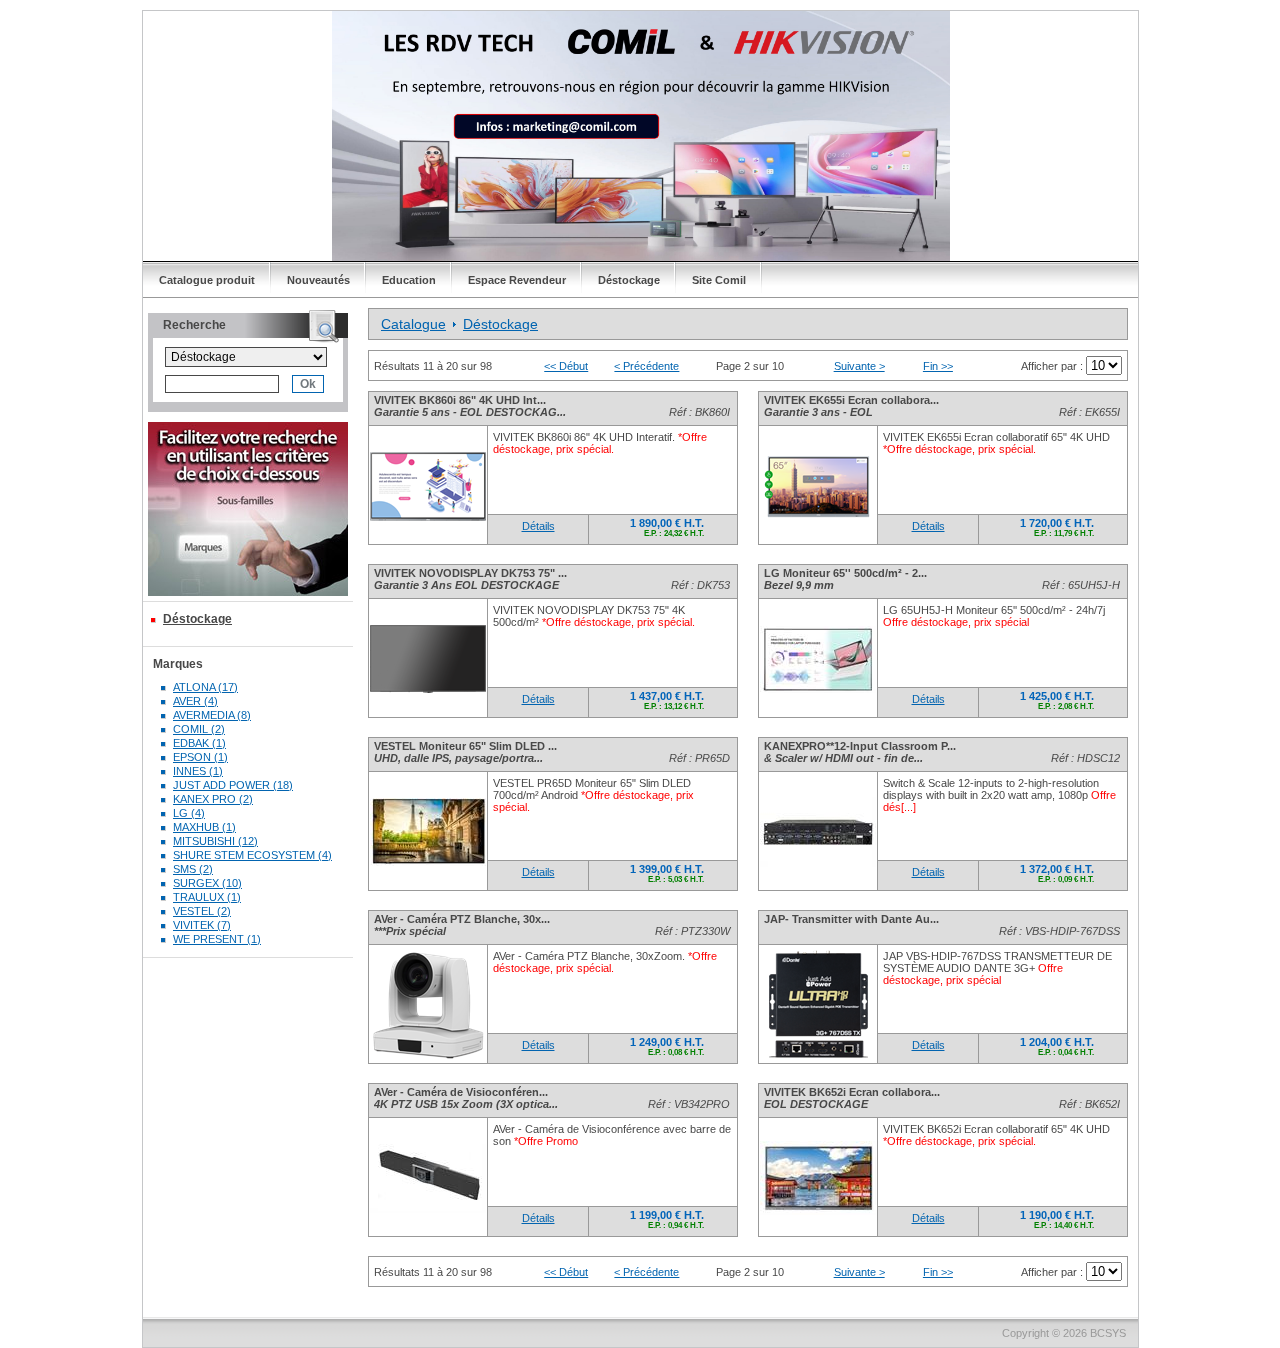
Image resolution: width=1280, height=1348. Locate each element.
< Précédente (646, 366)
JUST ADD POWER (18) (233, 785)
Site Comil (719, 280)
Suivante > (859, 366)
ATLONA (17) (205, 687)
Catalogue (413, 324)
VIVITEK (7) (202, 925)
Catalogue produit (207, 280)
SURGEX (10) (207, 883)
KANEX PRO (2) (213, 799)
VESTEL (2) (202, 911)
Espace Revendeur (517, 280)
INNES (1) (198, 771)
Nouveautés (318, 280)
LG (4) (189, 813)
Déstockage (629, 280)
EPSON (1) (200, 757)
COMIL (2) (199, 729)
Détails (538, 526)
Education (409, 280)
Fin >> (938, 366)
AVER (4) (195, 701)
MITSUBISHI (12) (215, 841)
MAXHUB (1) (204, 827)
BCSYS (1108, 1333)
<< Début (566, 366)
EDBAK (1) (199, 743)
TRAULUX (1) (207, 897)
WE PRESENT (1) (217, 939)
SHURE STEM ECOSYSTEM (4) (252, 855)
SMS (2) (193, 869)
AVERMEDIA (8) (212, 715)
